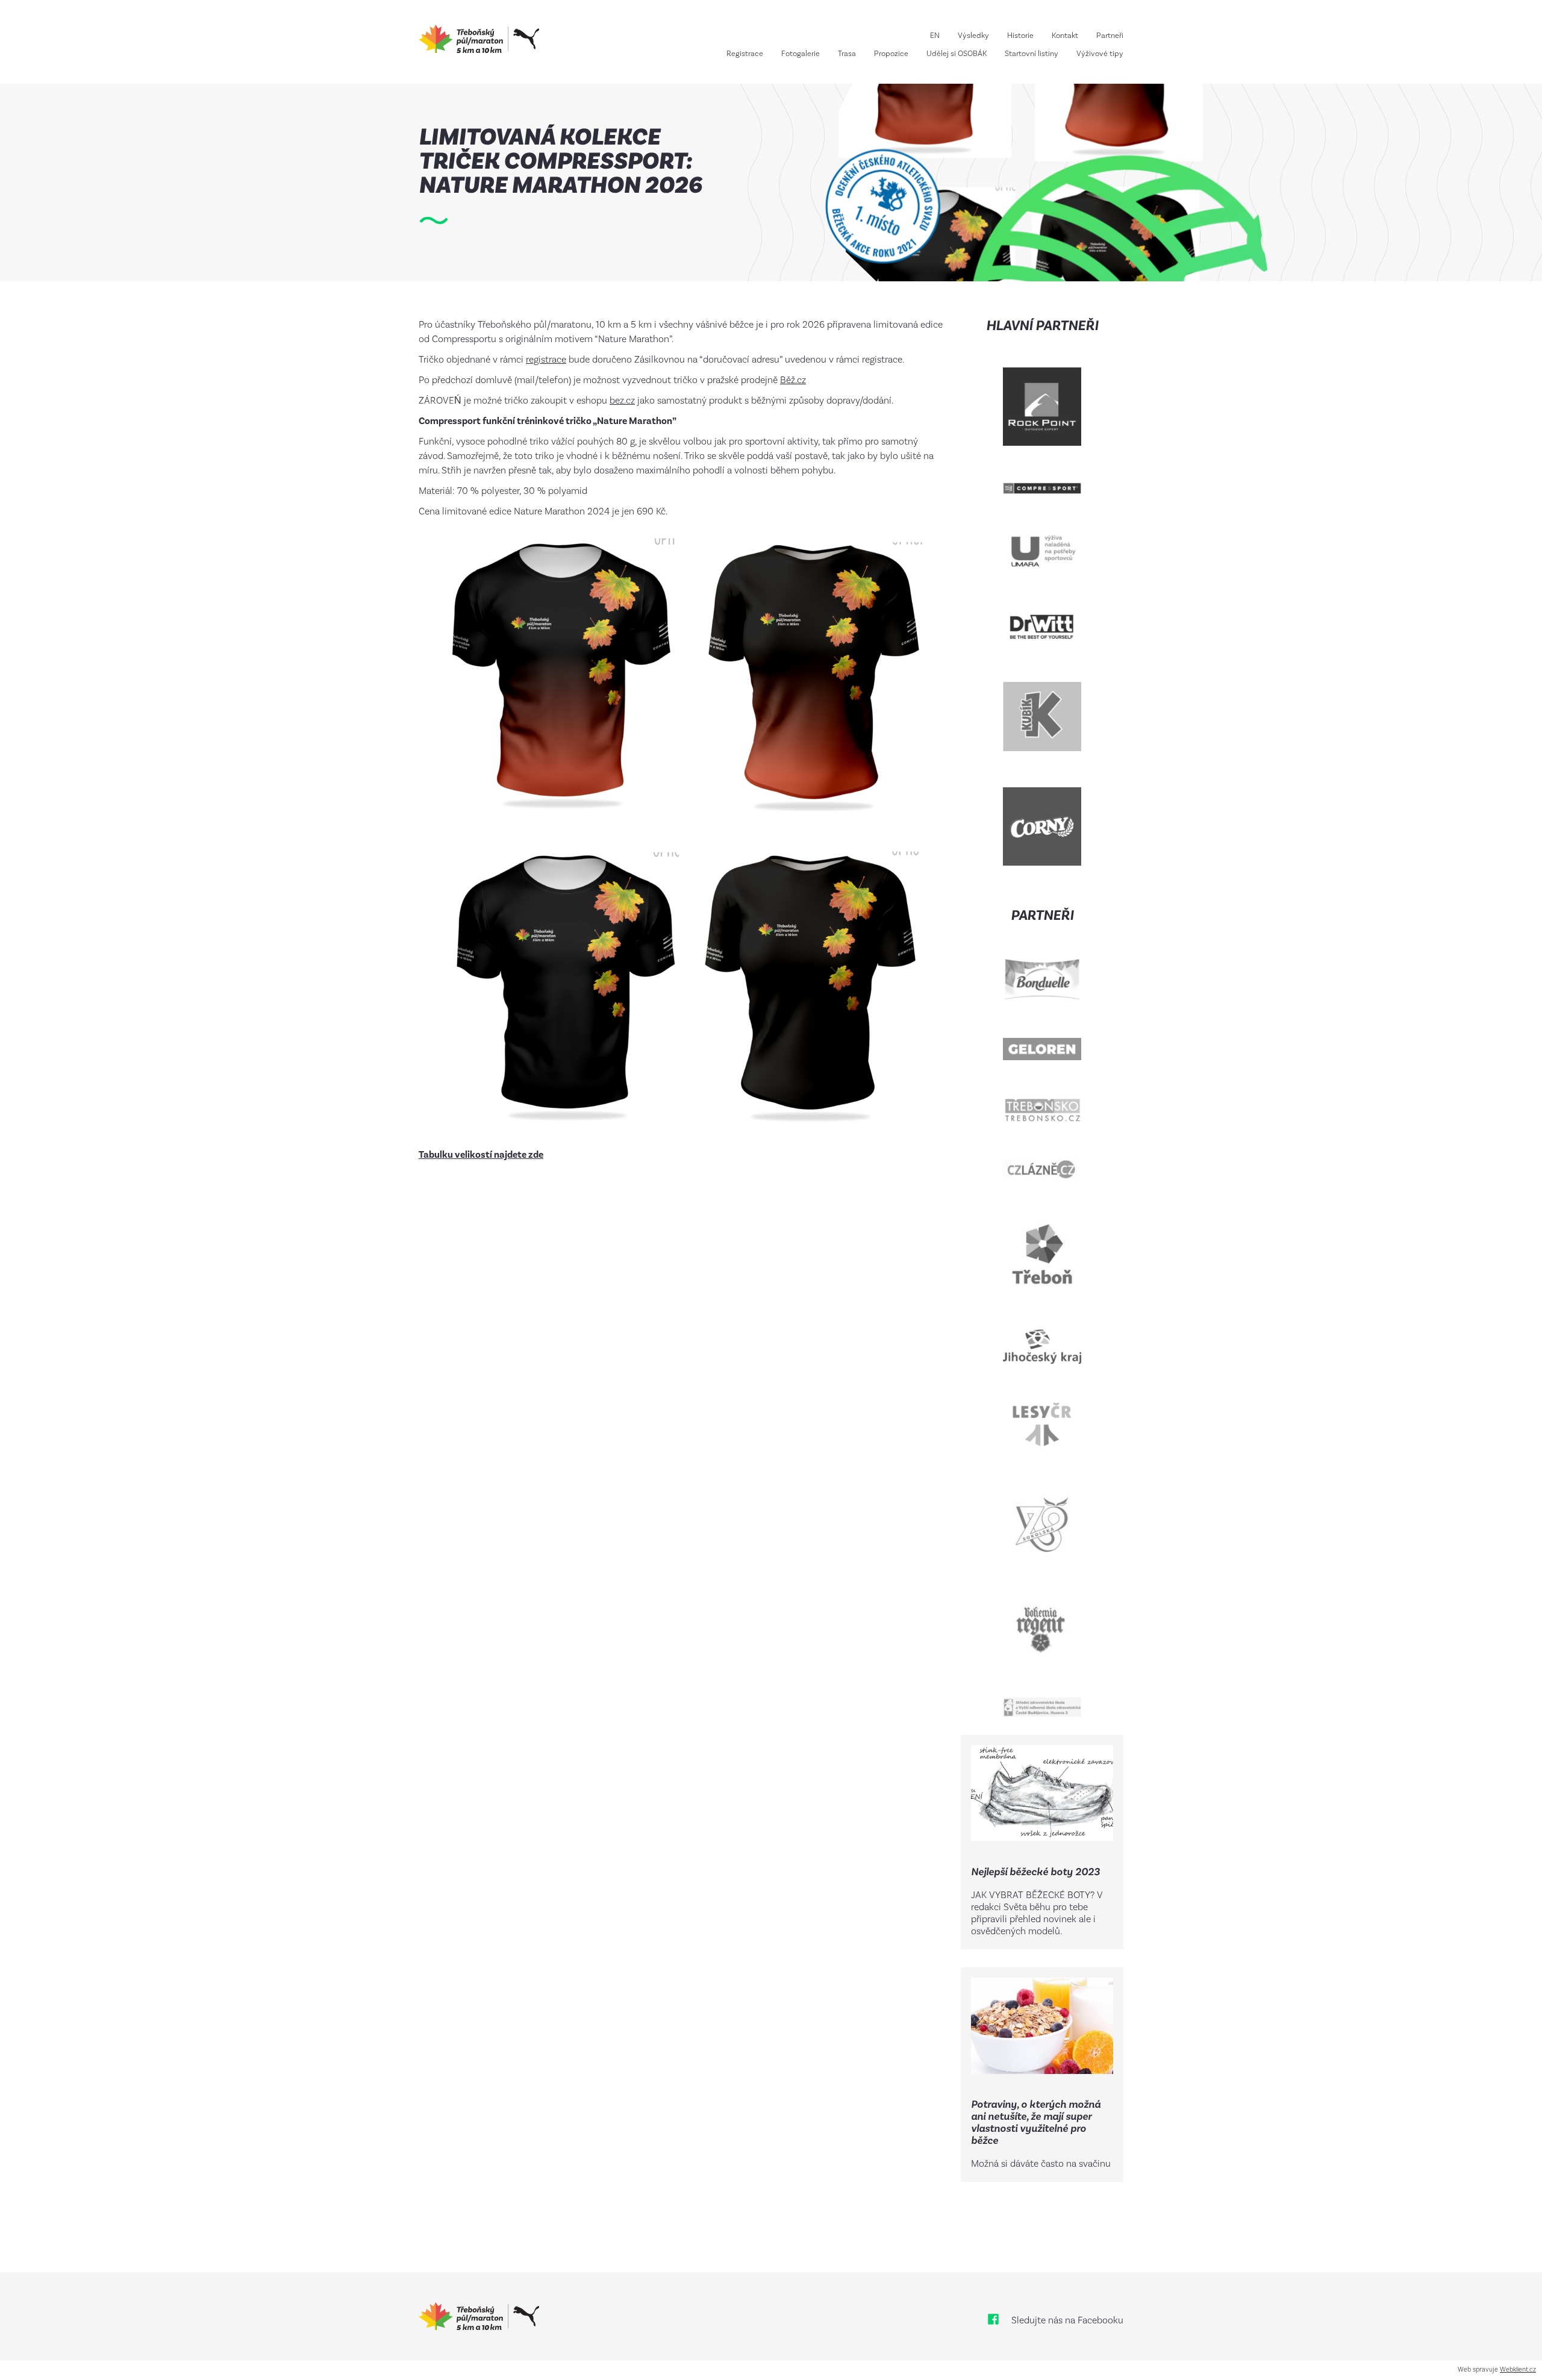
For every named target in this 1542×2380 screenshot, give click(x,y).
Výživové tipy (1100, 54)
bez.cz (622, 401)
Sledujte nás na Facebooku (1067, 2321)
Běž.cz (793, 380)
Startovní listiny (1032, 54)
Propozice (891, 54)
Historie (1020, 36)
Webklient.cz (1518, 2370)
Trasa (847, 54)
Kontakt (1065, 36)
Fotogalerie (801, 54)
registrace (546, 360)
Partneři (1110, 36)
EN (935, 36)
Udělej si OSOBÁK (957, 54)
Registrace (745, 54)
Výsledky (973, 36)
